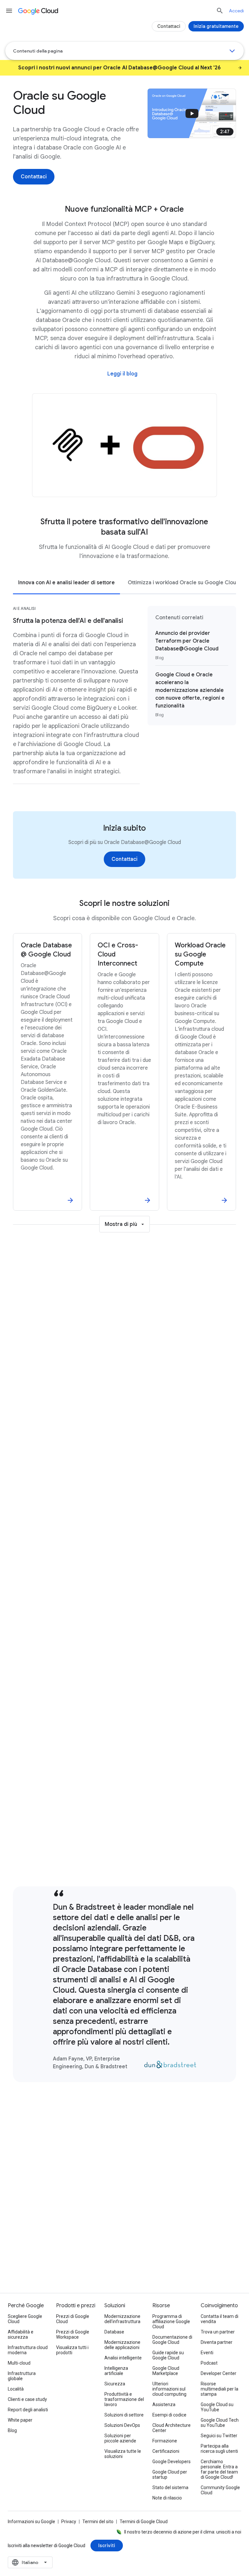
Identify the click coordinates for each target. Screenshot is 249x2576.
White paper (20, 2420)
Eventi (207, 2353)
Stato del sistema (170, 2487)
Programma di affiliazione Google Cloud (171, 2321)
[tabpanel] (124, 699)
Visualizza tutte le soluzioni (123, 2454)
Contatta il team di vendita (219, 2319)
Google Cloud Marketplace (166, 2371)
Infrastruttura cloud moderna (28, 2350)
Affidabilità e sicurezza (21, 2334)
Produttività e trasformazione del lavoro (124, 2399)
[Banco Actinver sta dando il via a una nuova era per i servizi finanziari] (124, 1847)
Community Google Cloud (220, 2490)
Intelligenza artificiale (116, 2371)
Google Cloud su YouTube (217, 2407)
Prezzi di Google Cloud (73, 2319)
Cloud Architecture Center (172, 2428)
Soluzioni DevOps (122, 2425)
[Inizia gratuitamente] (216, 26)
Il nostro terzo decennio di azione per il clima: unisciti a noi (183, 2532)
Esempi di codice (169, 2415)
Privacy (69, 2522)
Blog (12, 2430)
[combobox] (30, 2562)
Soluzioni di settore (124, 2415)
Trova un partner (218, 2332)
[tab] (66, 582)
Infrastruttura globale (22, 2376)
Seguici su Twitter (219, 2436)
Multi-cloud (19, 2363)
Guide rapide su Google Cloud (168, 2355)
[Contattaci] (34, 177)
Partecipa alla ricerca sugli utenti (219, 2449)
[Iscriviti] (107, 2546)
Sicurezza (115, 2384)
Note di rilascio (167, 2498)
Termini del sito (98, 2522)
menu (9, 11)
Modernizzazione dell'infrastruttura (122, 2319)
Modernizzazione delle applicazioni (122, 2345)
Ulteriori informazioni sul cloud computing (169, 2389)
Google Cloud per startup (170, 2475)
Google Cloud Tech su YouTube (220, 2423)
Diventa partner (217, 2342)
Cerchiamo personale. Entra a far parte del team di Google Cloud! (219, 2469)
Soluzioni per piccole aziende (120, 2438)
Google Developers (172, 2462)
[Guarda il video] (122, 1806)
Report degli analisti (28, 2410)
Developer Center (219, 2373)
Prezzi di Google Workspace (73, 2334)
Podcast (209, 2363)
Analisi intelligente (123, 2358)
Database (114, 2332)
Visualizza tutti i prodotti (72, 2350)
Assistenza (164, 2404)
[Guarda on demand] (122, 1465)
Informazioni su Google (31, 2522)
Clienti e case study (27, 2399)
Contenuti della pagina (38, 51)
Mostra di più (121, 1224)
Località (16, 2389)
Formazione (165, 2441)
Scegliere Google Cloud (25, 2319)
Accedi (236, 11)
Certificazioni (166, 2451)
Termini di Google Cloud (144, 2522)
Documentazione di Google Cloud (172, 2340)
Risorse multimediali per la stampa (219, 2389)
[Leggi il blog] (122, 374)
